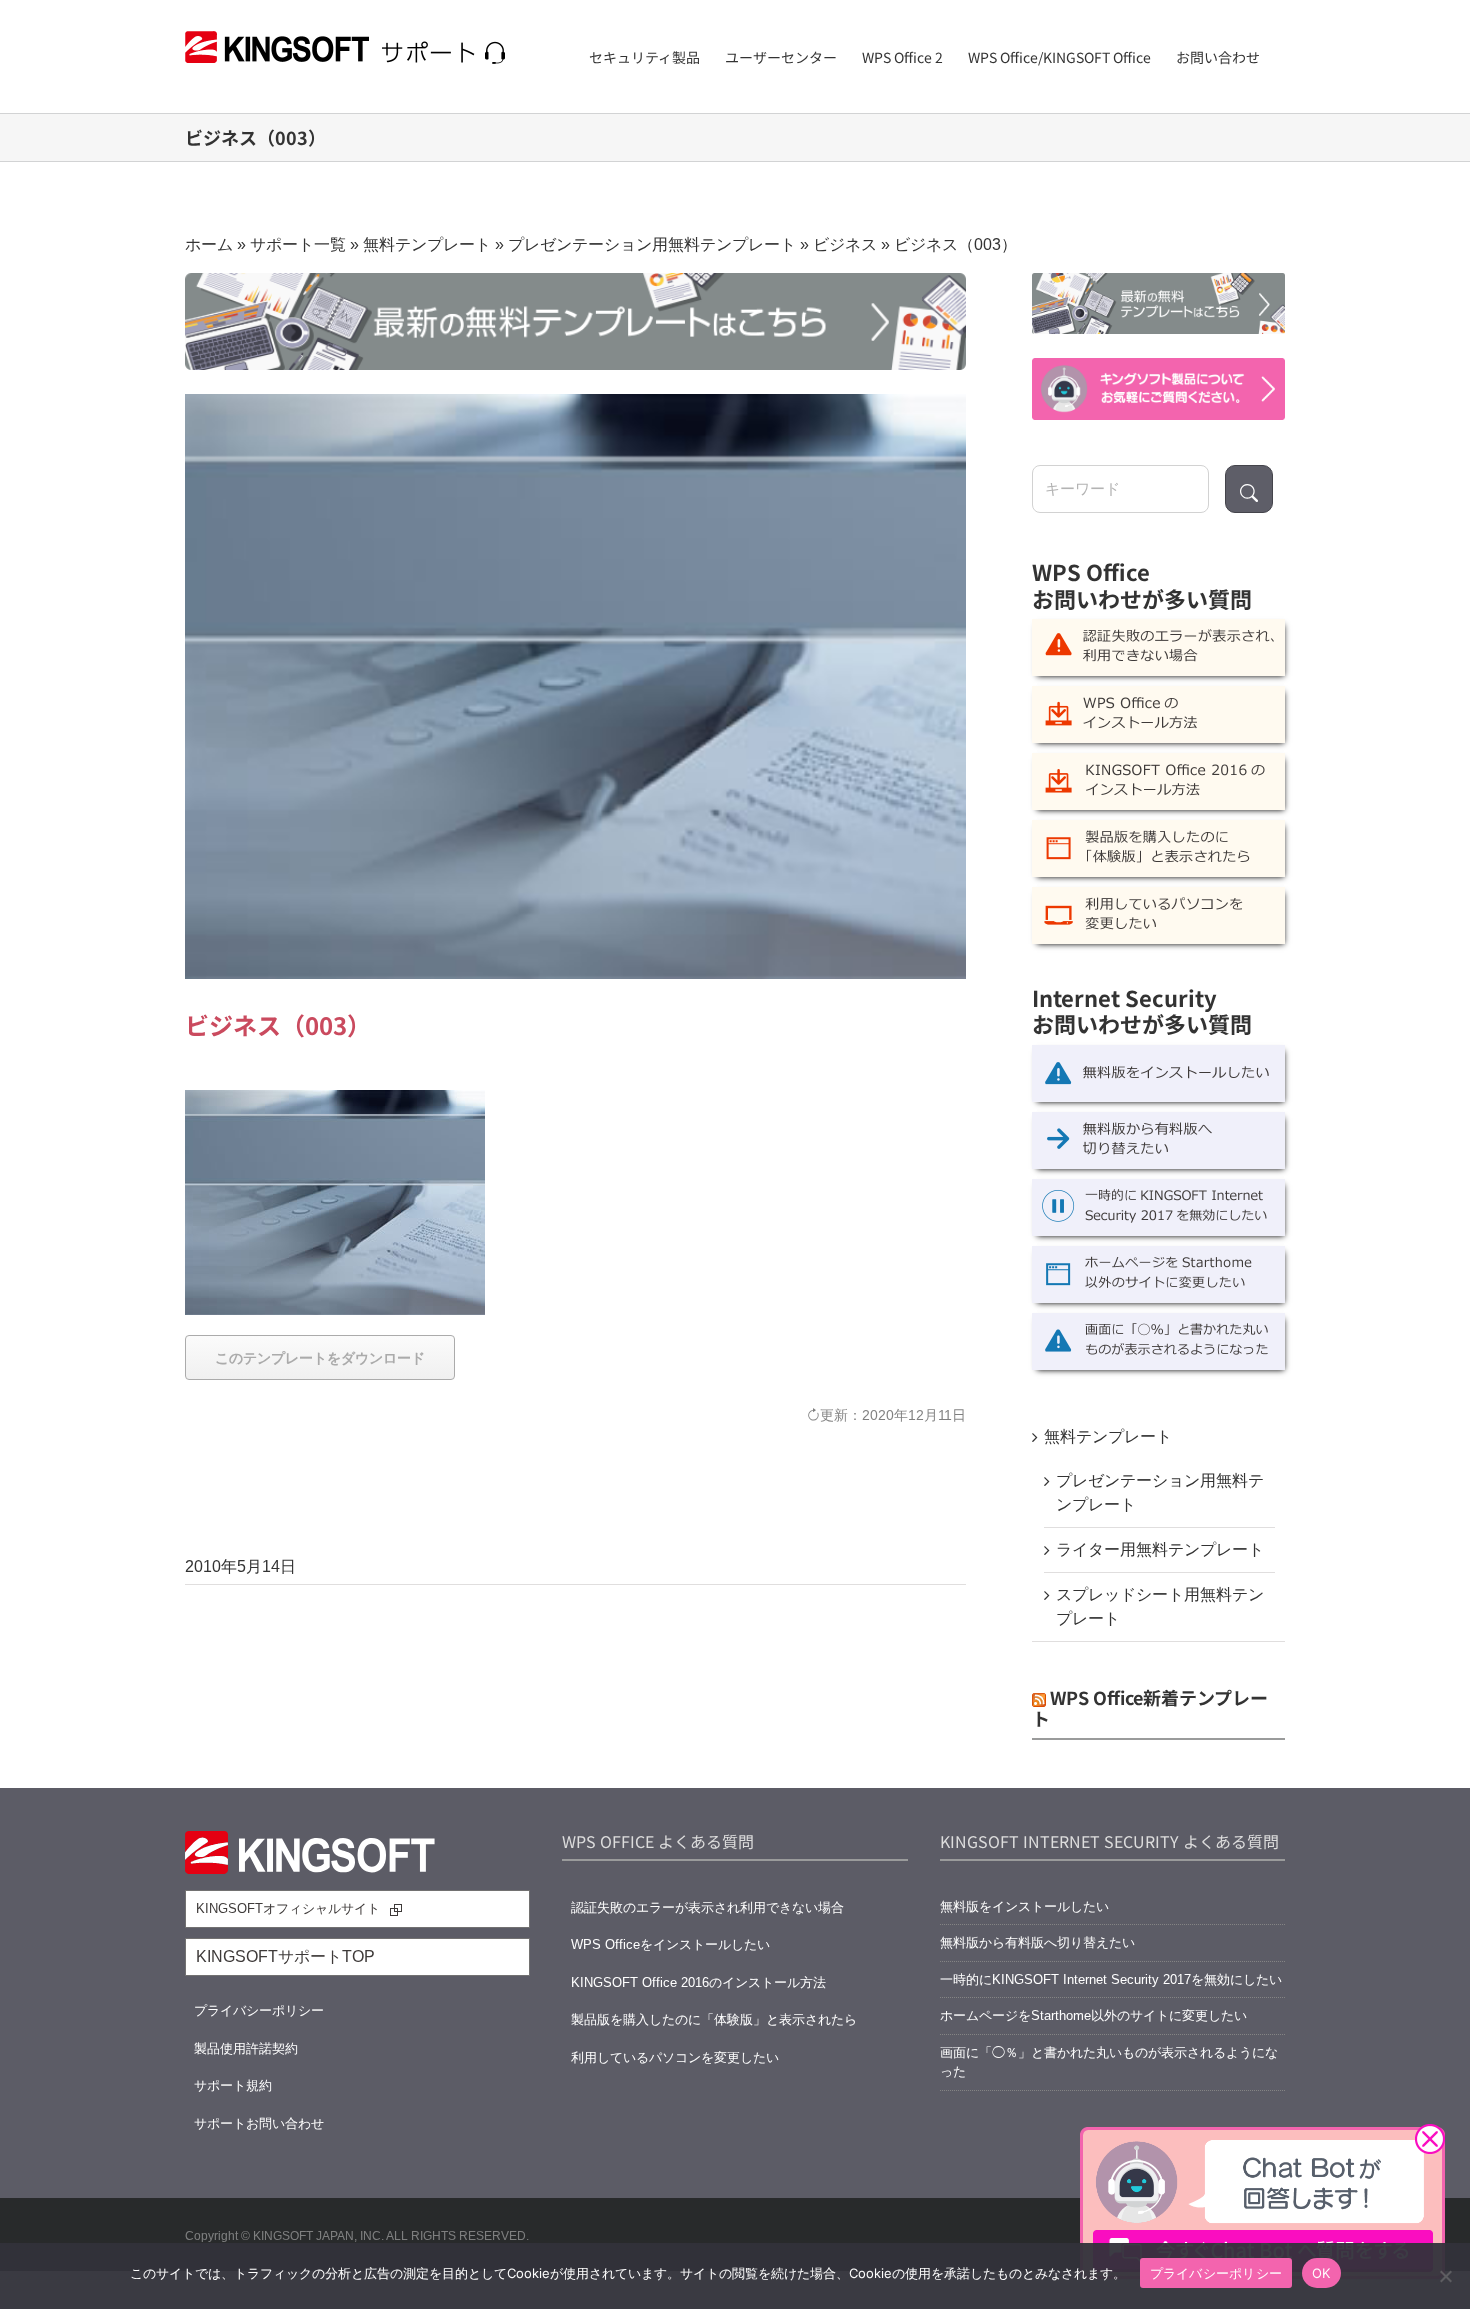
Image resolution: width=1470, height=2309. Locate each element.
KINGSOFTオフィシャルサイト (288, 1908)
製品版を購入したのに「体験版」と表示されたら (714, 2019)
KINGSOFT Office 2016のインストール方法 (698, 1982)
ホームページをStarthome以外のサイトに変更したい (1093, 2015)
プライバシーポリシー (259, 2010)
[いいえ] (1445, 2276)
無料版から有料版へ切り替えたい (1037, 1942)
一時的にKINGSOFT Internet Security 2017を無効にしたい (1111, 1979)
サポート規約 (233, 2085)
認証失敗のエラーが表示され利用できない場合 (707, 1907)
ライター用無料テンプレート (1160, 1549)
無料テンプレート (427, 244)
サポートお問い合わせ (259, 2123)
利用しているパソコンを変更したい (675, 2057)
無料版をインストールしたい (1024, 1906)
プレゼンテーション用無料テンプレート (652, 244)
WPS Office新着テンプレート (1150, 1708)
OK (1321, 2273)
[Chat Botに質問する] (1158, 388)
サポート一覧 (298, 244)
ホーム (209, 244)
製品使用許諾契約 (246, 2048)
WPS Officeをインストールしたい (670, 1944)
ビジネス (845, 244)
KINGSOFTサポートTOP (285, 1956)
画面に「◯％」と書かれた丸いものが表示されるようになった (1109, 2062)
